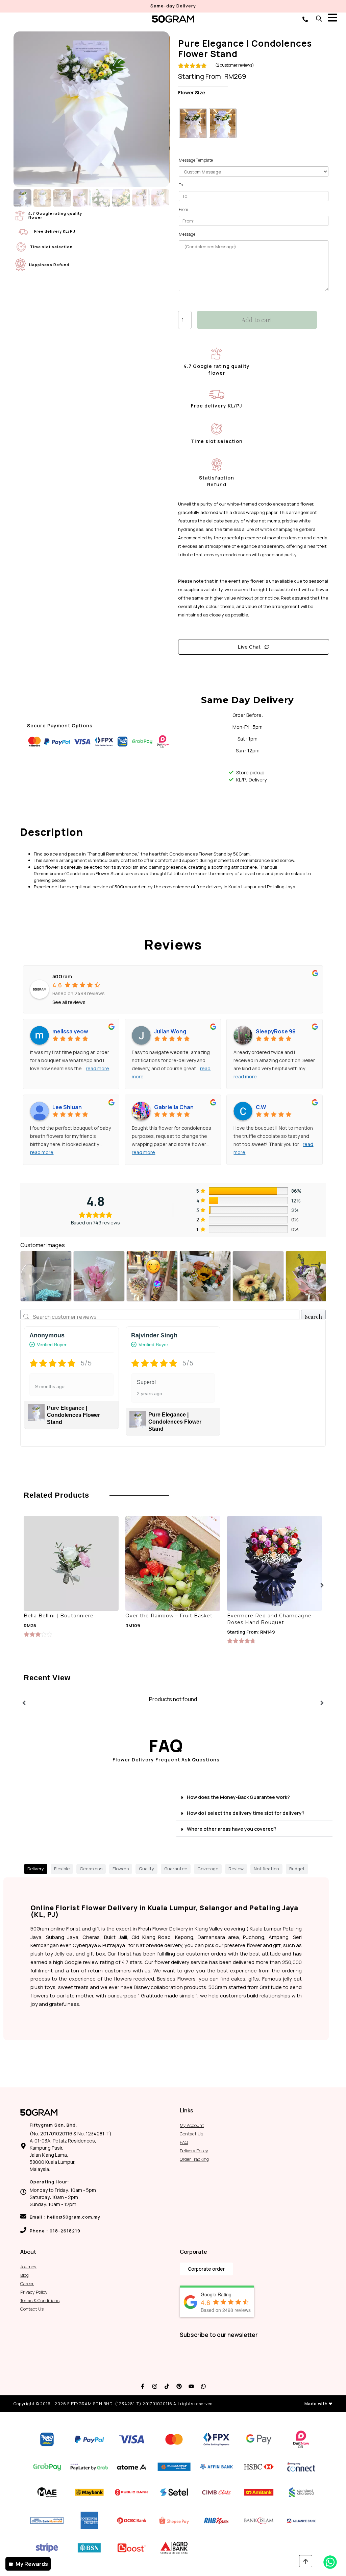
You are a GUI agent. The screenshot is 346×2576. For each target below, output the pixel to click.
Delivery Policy (194, 2151)
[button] (254, 1797)
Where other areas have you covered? (232, 1829)
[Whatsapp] (203, 2386)
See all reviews (69, 1002)
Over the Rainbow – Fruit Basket (169, 1616)
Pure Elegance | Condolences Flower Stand (73, 1415)
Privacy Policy (34, 2292)
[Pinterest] (179, 2386)
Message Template (196, 160)
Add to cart (257, 320)
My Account (192, 2125)
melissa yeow (70, 1031)
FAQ (184, 2142)
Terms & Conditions (40, 2300)
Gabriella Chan (174, 1107)
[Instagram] (155, 2386)
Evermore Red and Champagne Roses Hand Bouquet (269, 1619)
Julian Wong (170, 1031)
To (181, 185)
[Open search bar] (319, 18)
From (183, 209)
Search (313, 1317)
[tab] (36, 1869)
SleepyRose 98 (276, 1031)
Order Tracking (194, 2159)
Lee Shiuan (67, 1107)
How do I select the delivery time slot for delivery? (246, 1813)
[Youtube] (191, 2386)
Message (187, 234)
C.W (261, 1107)
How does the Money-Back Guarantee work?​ (238, 1797)
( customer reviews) (235, 65)
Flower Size (192, 93)
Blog (24, 2275)
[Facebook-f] (143, 2386)
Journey (28, 2267)
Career (27, 2284)
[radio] (193, 123)
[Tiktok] (167, 2386)
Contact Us (191, 2134)
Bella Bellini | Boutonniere (59, 1616)
